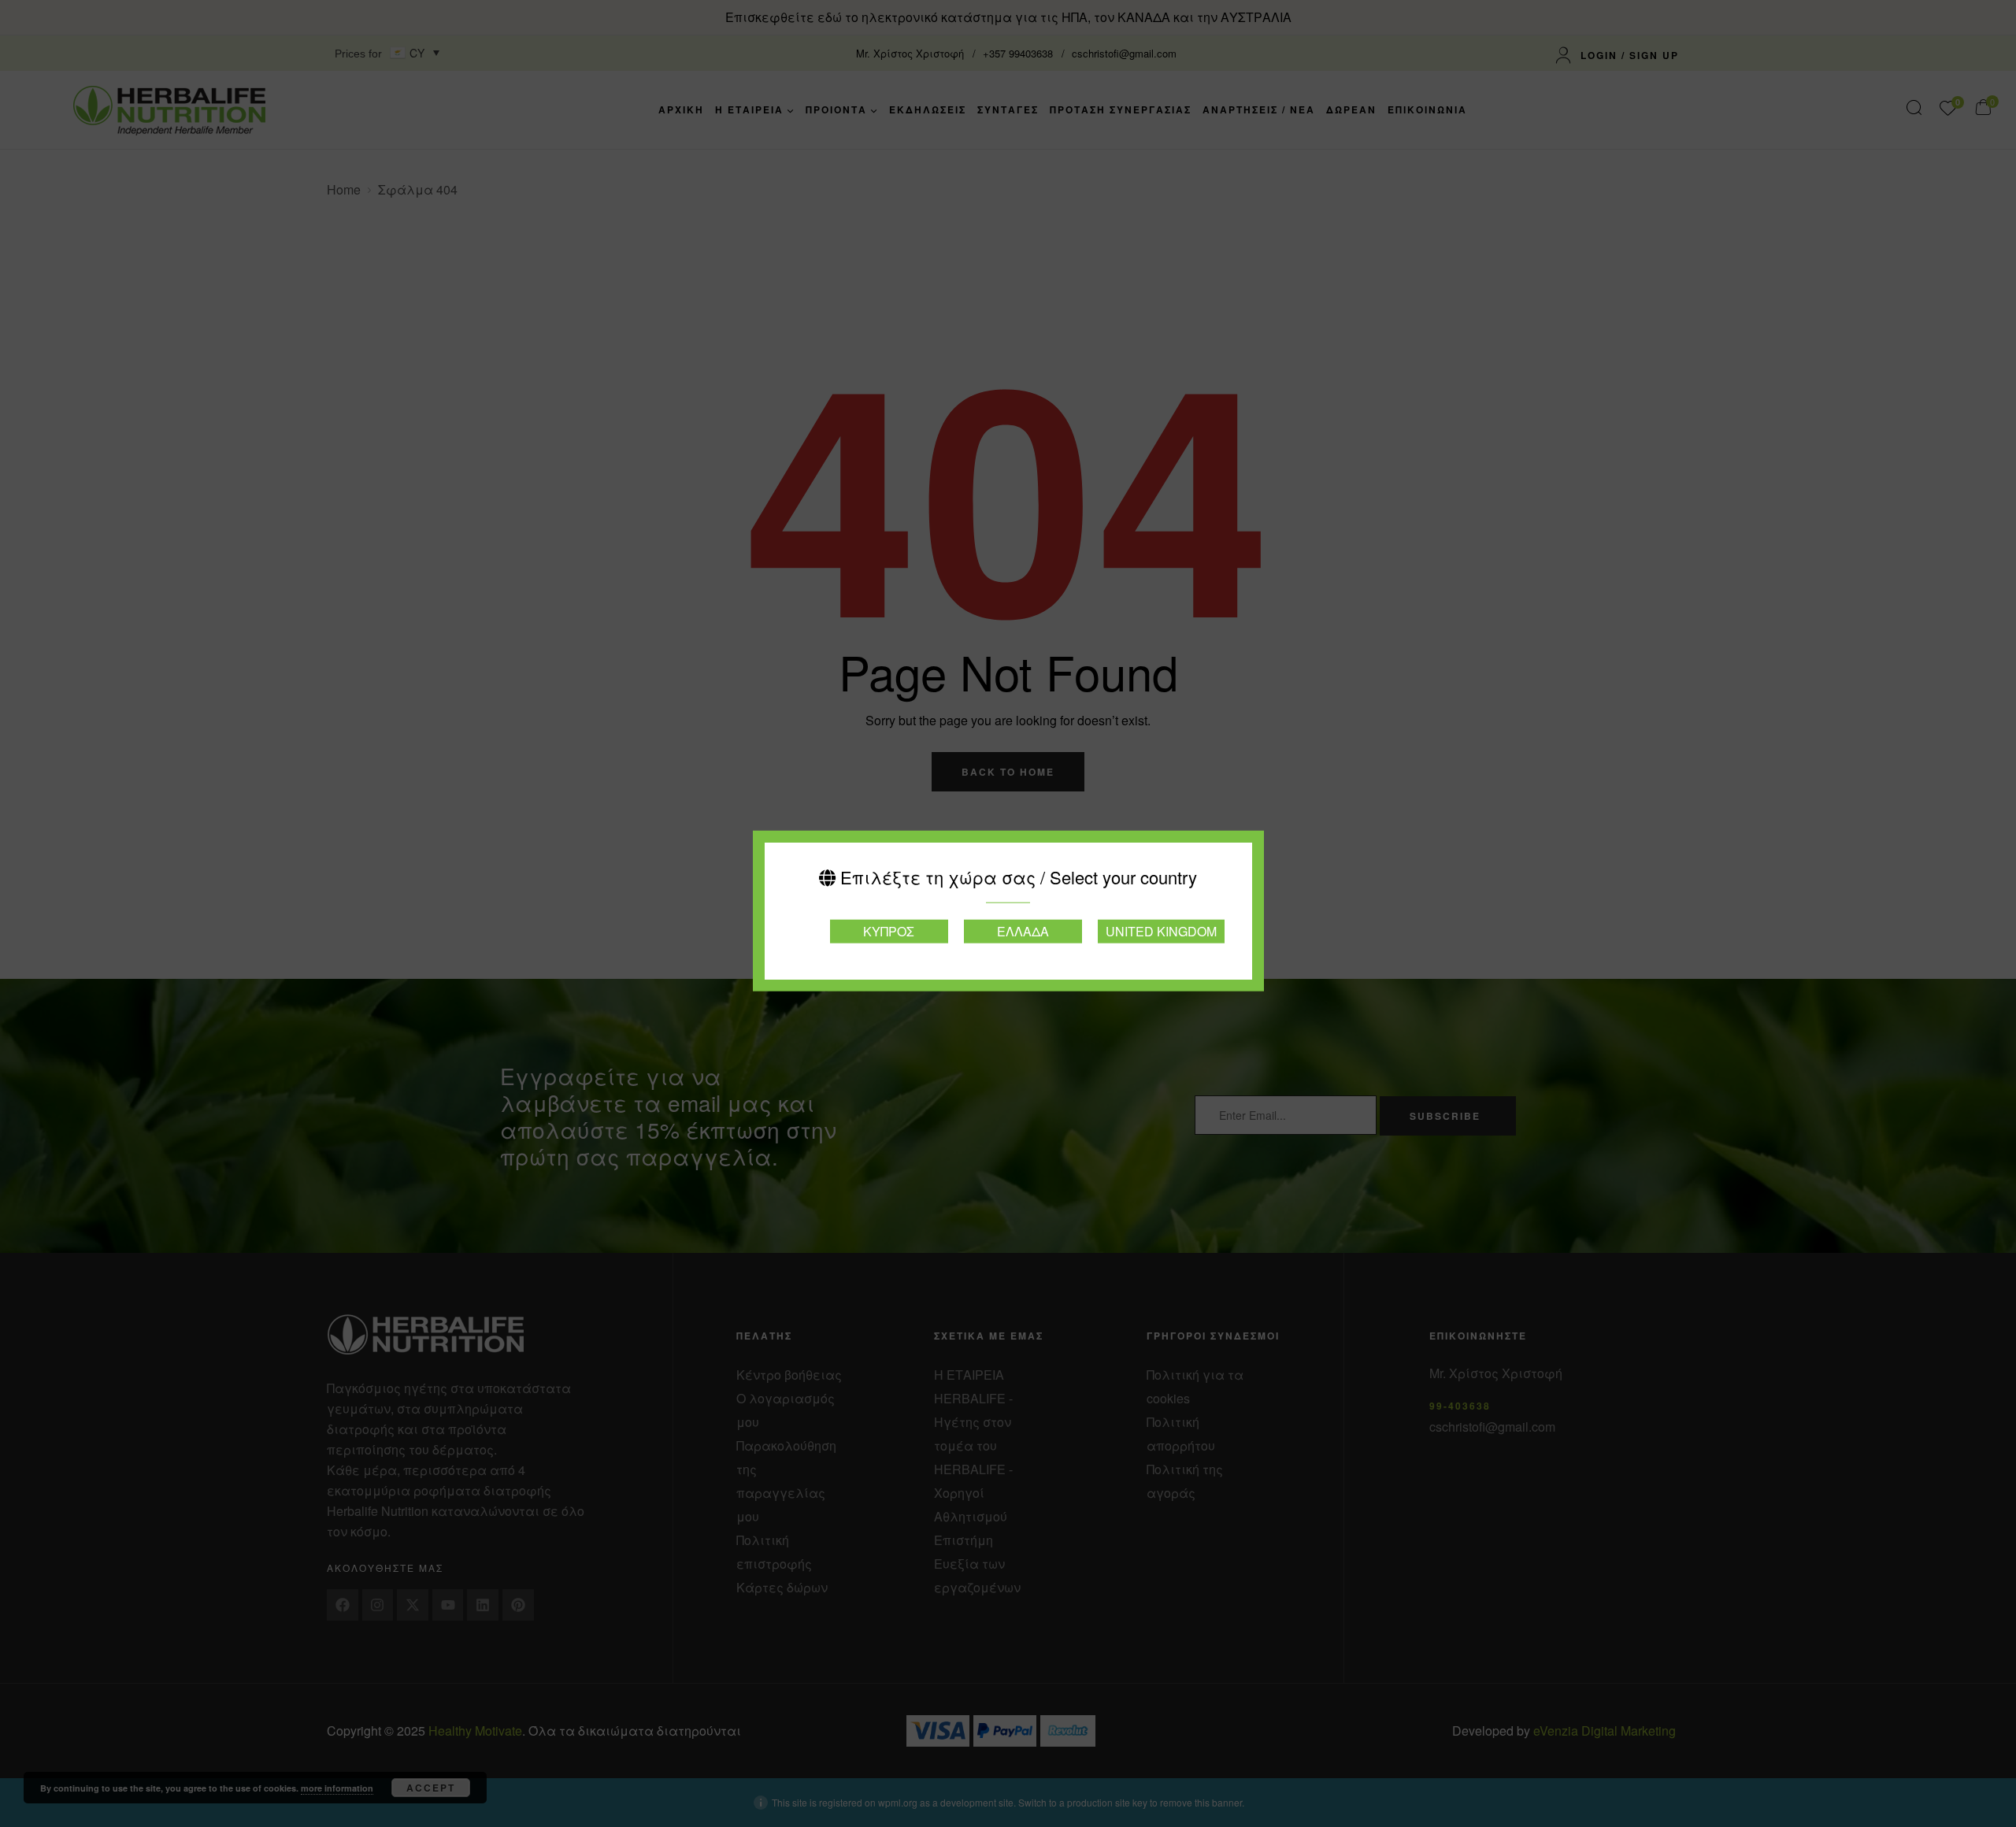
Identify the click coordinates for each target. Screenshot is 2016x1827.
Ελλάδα (1023, 930)
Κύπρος (889, 930)
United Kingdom (1161, 930)
